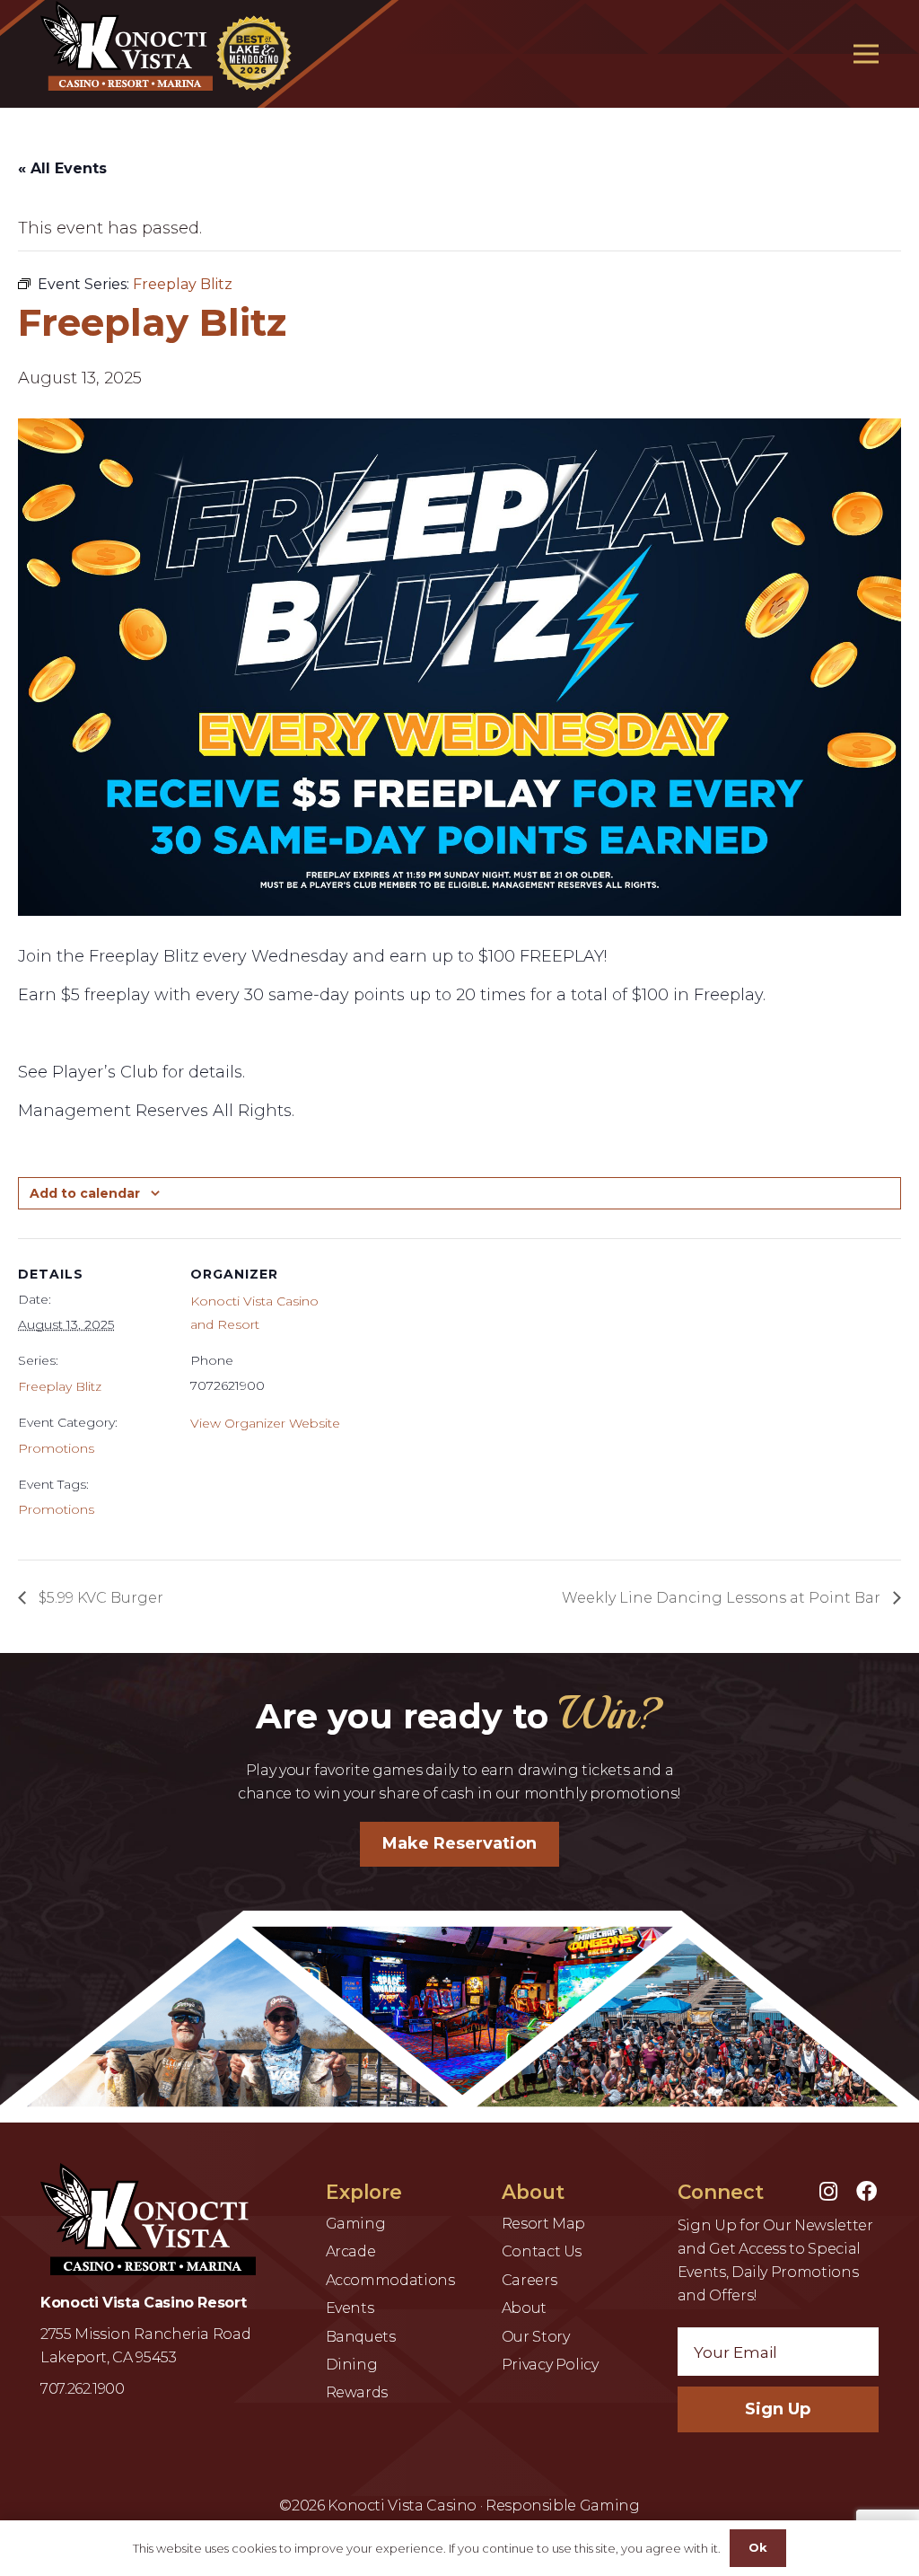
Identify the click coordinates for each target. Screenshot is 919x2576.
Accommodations (390, 2280)
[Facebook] (866, 2191)
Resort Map (543, 2224)
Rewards (357, 2392)
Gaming (356, 2224)
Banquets (361, 2337)
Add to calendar (85, 1193)
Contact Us (542, 2251)
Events (350, 2308)
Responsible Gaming (563, 2506)
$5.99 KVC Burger (99, 1598)
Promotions (56, 1448)
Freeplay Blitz (60, 1386)
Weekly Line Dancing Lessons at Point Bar (723, 1598)
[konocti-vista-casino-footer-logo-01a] (148, 2219)
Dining (352, 2365)
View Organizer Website (265, 1423)
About (524, 2308)
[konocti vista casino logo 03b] (170, 46)
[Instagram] (828, 2191)
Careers (529, 2280)
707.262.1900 (83, 2389)
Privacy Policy (550, 2365)
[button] (866, 54)
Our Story (536, 2337)
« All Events (62, 168)
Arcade (351, 2251)
